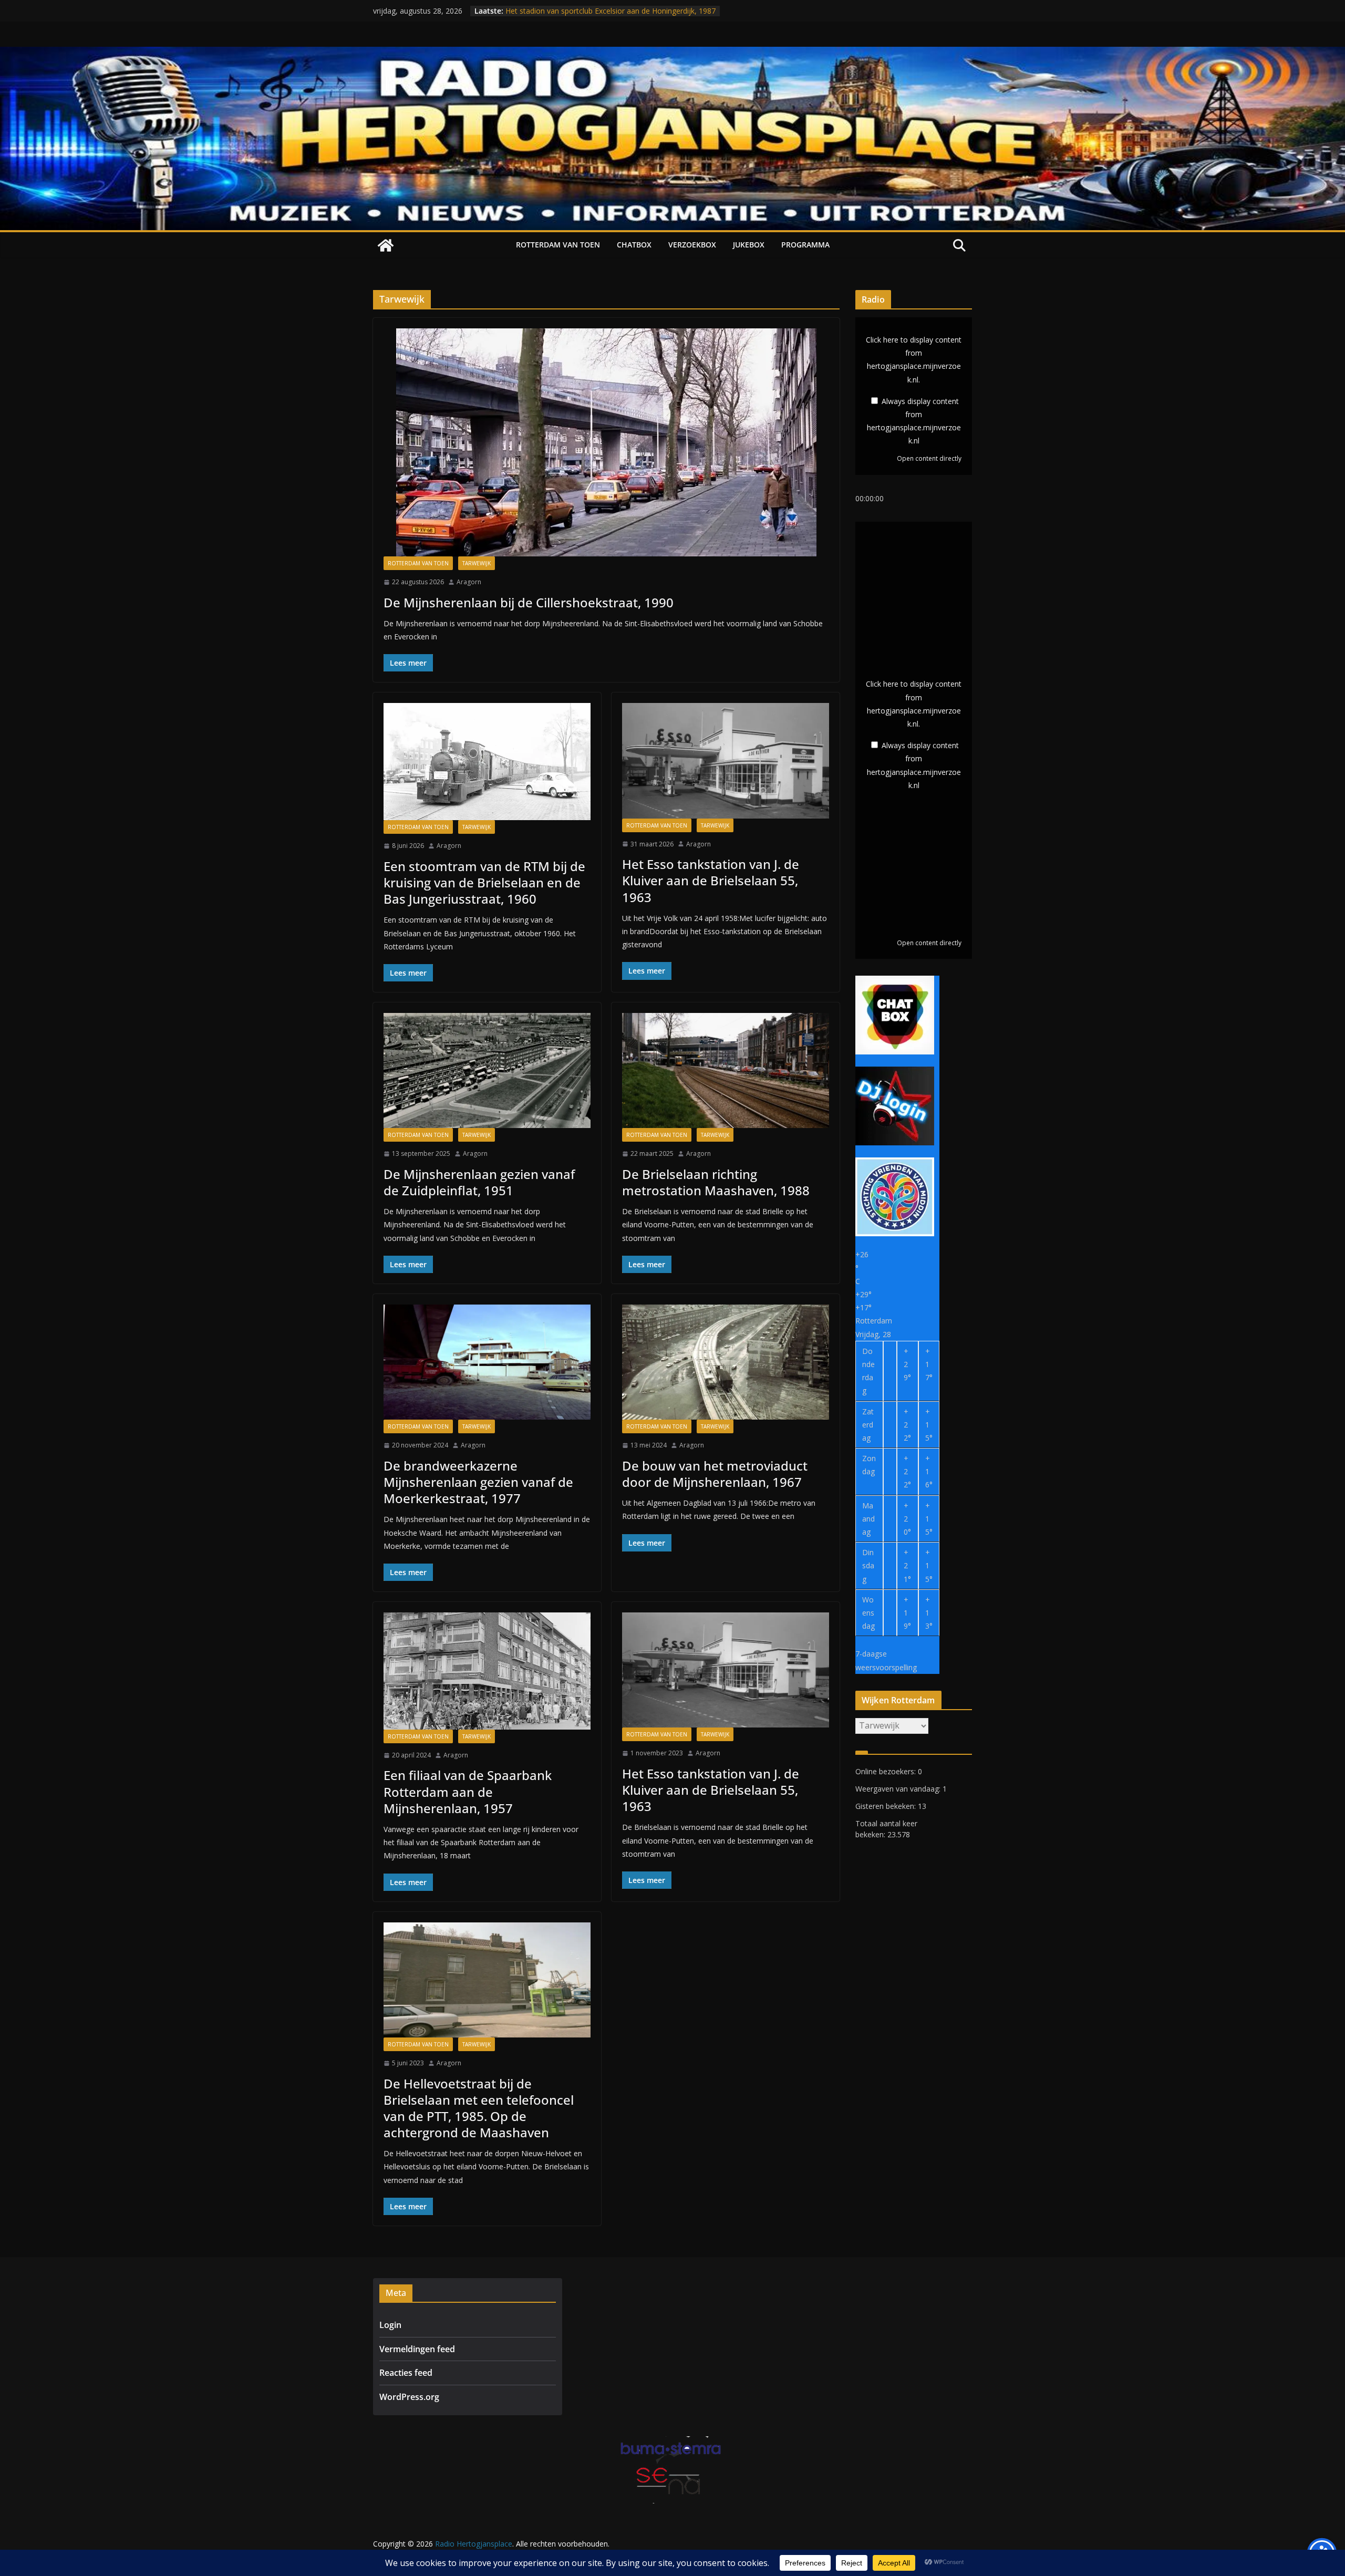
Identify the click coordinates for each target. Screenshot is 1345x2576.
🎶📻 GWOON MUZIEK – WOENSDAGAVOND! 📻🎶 (594, 11)
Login (390, 2325)
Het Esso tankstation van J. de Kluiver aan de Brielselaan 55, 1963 (711, 880)
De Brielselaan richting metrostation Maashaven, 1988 (716, 1182)
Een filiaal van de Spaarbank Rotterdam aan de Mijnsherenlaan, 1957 (468, 1791)
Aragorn (469, 582)
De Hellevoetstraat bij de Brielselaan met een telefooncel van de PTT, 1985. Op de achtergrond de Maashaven (479, 2108)
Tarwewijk (477, 563)
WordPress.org (409, 2397)
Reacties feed (406, 2373)
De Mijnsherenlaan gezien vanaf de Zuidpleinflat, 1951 (479, 1182)
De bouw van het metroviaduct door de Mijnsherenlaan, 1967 (715, 1474)
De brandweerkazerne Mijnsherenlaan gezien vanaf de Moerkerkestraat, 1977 (478, 1482)
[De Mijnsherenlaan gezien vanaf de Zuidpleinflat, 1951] (487, 1070)
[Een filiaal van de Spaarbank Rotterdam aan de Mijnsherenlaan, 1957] (487, 1671)
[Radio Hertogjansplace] (672, 54)
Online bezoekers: (887, 1771)
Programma (805, 245)
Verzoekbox (692, 245)
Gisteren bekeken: (887, 1806)
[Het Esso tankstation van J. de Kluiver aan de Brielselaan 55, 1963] (726, 761)
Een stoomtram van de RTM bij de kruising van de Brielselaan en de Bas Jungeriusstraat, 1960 (484, 882)
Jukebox (749, 245)
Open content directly (929, 458)
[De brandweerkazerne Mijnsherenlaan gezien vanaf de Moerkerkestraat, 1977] (487, 1362)
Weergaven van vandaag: (899, 1789)
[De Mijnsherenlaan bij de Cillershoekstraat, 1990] (606, 442)
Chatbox (634, 245)
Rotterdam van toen (558, 245)
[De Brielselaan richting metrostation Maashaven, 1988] (726, 1070)
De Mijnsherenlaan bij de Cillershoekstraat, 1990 (529, 602)
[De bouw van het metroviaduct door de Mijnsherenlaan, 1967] (726, 1362)
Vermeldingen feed (417, 2349)
